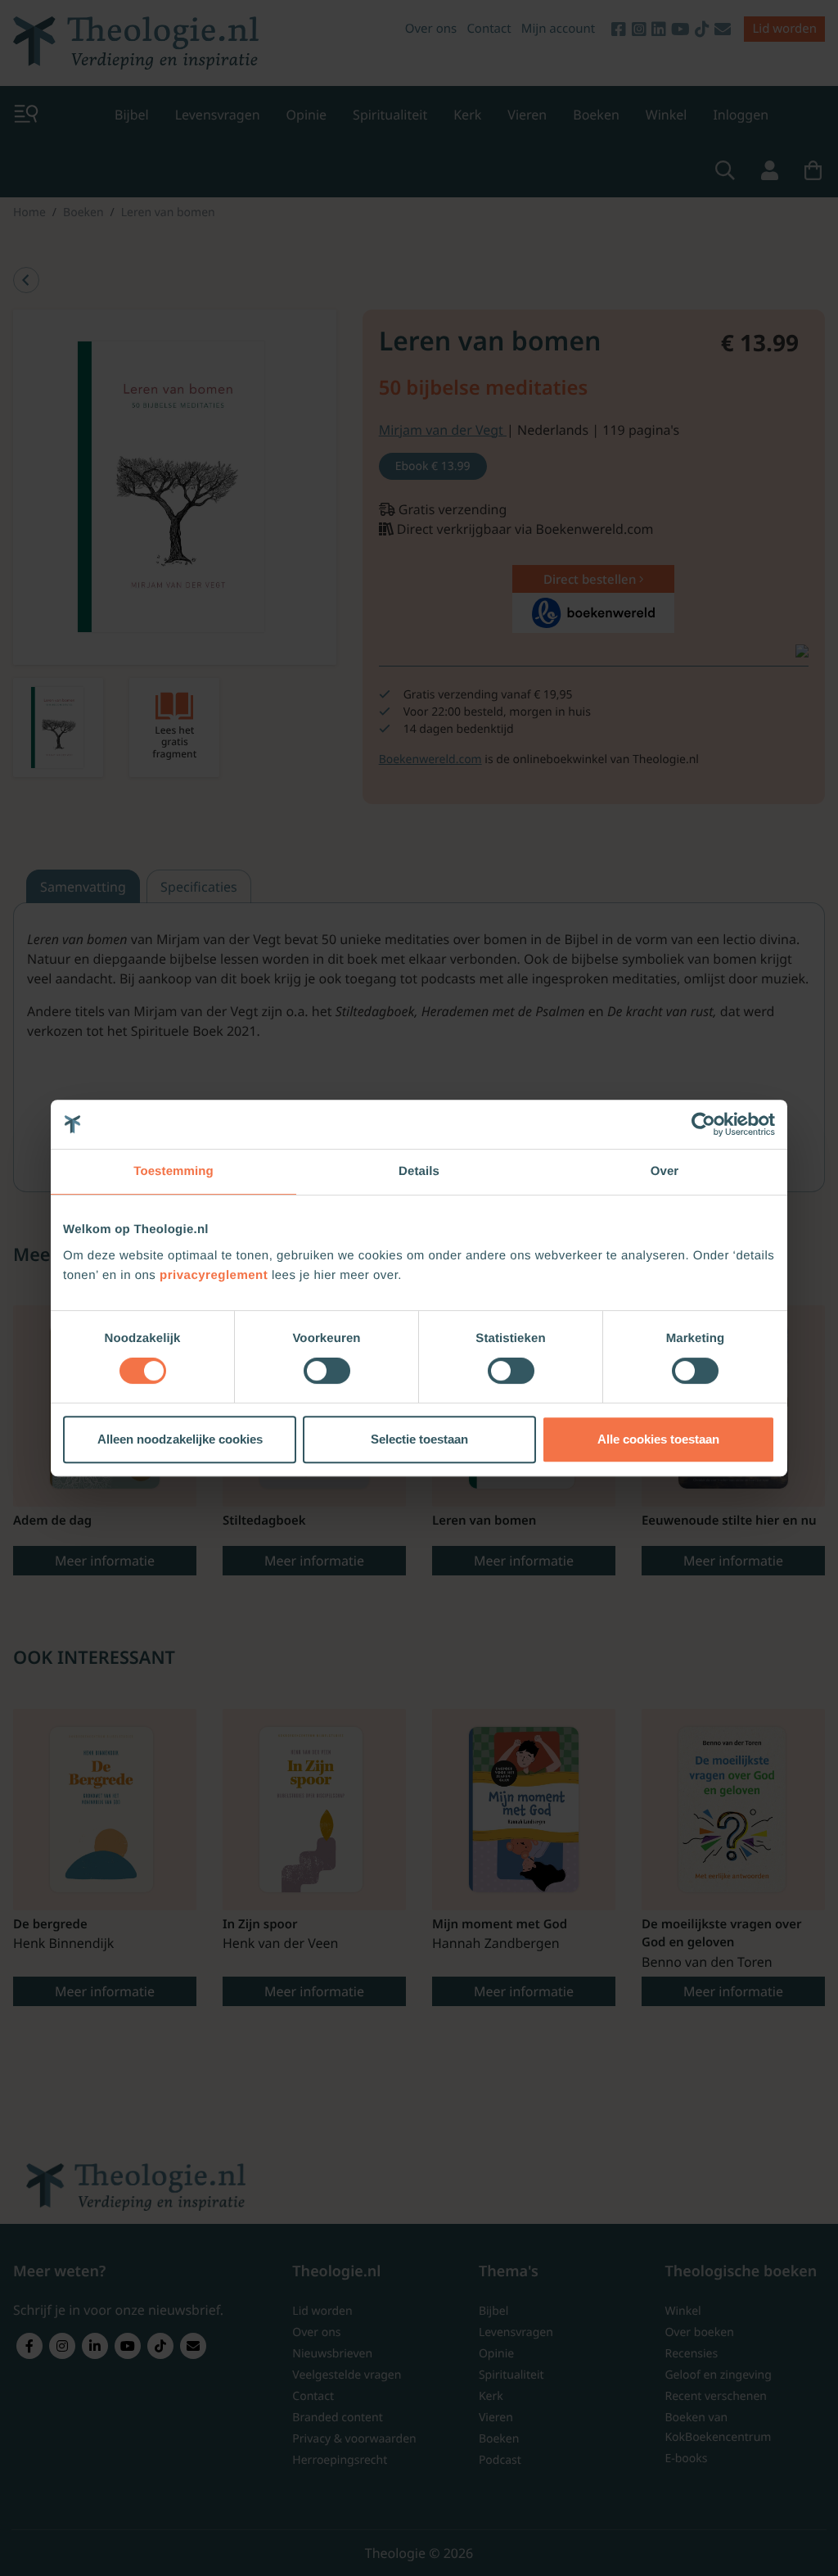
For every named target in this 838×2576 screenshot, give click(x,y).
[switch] (327, 1371)
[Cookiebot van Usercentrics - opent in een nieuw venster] (703, 1124)
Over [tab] (665, 1171)
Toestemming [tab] (173, 1171)
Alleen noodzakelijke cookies (180, 1439)
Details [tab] (419, 1171)
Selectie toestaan (419, 1439)
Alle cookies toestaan (658, 1439)
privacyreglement (214, 1275)
